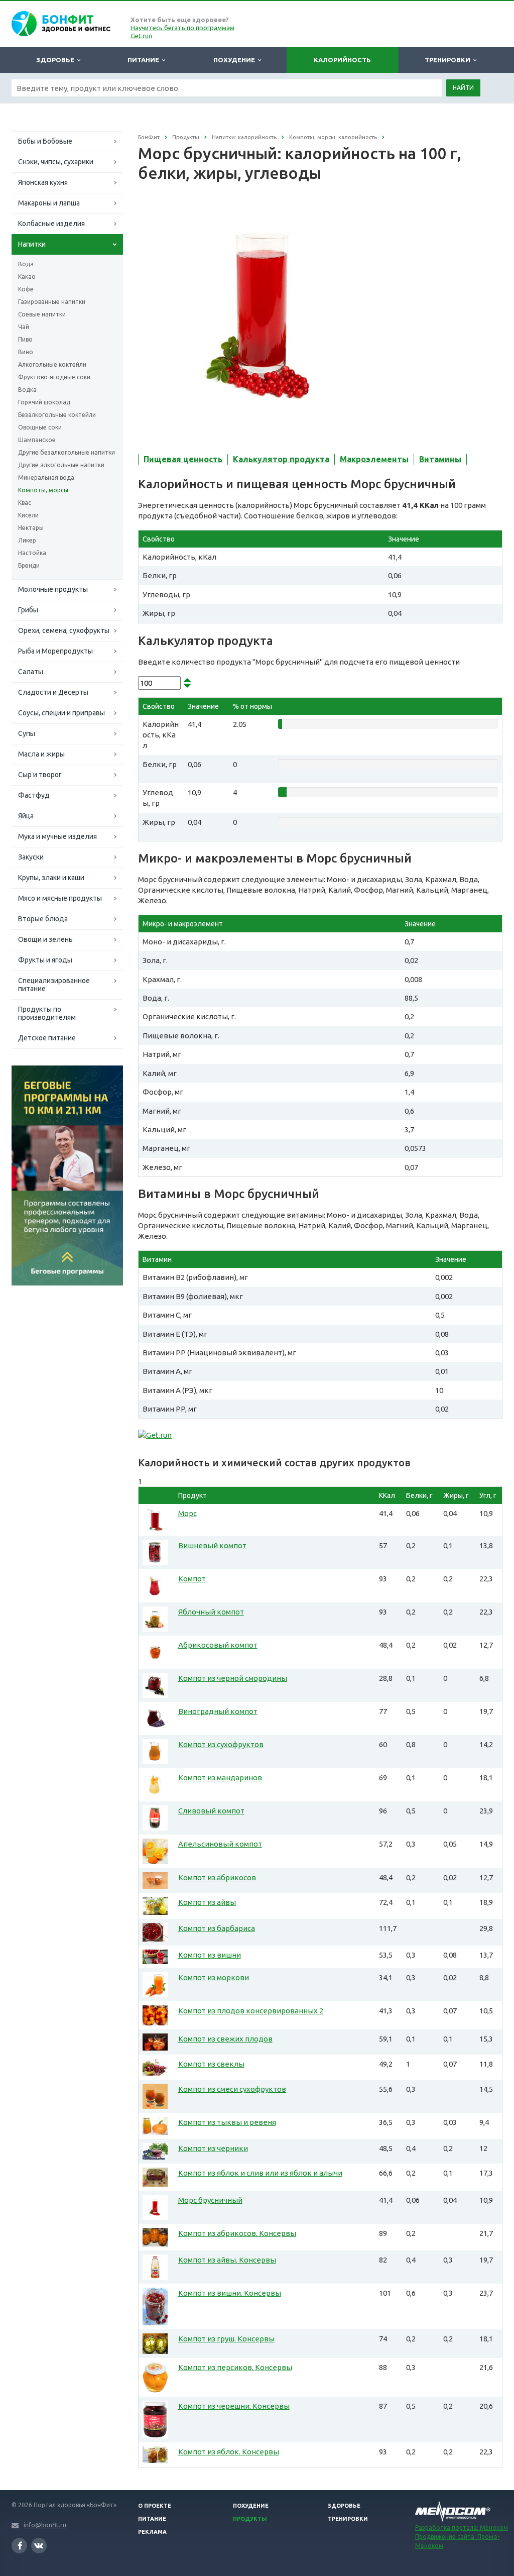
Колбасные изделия (51, 224)
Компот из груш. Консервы (226, 2339)
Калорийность (342, 60)
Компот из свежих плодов (225, 2039)
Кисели (28, 515)
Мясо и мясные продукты (60, 898)
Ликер (27, 540)
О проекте (155, 2506)
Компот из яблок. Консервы (229, 2452)
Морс (187, 1513)
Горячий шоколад (44, 402)
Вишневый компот (212, 1545)
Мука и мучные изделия (57, 836)
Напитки (32, 244)
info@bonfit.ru (45, 2525)
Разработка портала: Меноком (462, 2528)
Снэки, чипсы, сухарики (56, 162)
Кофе (26, 289)
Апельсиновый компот (220, 1844)
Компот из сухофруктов (221, 1744)
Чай (24, 327)
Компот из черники (213, 2148)
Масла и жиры (41, 754)
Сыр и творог (40, 775)
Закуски (31, 857)
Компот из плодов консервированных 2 (251, 2011)
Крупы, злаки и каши (51, 878)
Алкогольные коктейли (52, 364)
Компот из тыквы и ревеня (227, 2122)
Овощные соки (40, 427)
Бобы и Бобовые (45, 141)
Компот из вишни (210, 1955)
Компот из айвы (207, 1902)
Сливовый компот (211, 1811)
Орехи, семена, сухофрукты (64, 630)
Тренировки (449, 60)
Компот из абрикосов (217, 1877)
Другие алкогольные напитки (61, 465)
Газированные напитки (52, 302)
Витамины (440, 459)
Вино (26, 352)
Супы (27, 733)
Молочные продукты (53, 589)
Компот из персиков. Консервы (235, 2367)
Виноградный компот (218, 1711)
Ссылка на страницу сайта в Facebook (19, 2546)
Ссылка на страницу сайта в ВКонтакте (39, 2546)
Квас (25, 503)
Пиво (25, 339)
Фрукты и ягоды (45, 960)
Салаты (31, 672)
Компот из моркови (214, 1977)
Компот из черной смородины (233, 1678)
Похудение (236, 60)
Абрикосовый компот (218, 1645)
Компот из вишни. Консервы (230, 2293)
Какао (27, 277)
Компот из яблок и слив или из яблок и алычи (260, 2173)
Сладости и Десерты (53, 692)
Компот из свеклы (211, 2064)
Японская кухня (43, 182)
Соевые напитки (42, 314)
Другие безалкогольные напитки (67, 452)
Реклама (152, 2532)
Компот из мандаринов (220, 1778)
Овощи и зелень (45, 939)
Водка (27, 390)
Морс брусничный (210, 2200)
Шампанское (37, 440)
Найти (463, 88)
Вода (26, 264)
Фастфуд (34, 795)
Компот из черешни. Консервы (234, 2406)
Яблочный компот (211, 1612)
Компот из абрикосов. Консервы (237, 2233)
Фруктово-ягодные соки (54, 377)
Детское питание (47, 1038)
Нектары (31, 528)
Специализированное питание (54, 985)
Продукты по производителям (47, 1013)
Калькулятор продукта (281, 459)
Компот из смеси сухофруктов (232, 2089)
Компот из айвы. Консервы (227, 2260)
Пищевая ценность (183, 459)
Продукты (250, 2519)
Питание (145, 60)
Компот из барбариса (217, 1928)
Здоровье (57, 60)
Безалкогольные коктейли (57, 415)
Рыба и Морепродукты (55, 651)
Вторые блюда (43, 919)
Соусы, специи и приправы (61, 713)
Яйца (26, 816)
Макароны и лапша (49, 203)
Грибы (28, 610)
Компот (192, 1579)
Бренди (29, 565)
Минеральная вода (46, 477)
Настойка (32, 553)
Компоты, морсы (43, 490)
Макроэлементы (374, 459)
